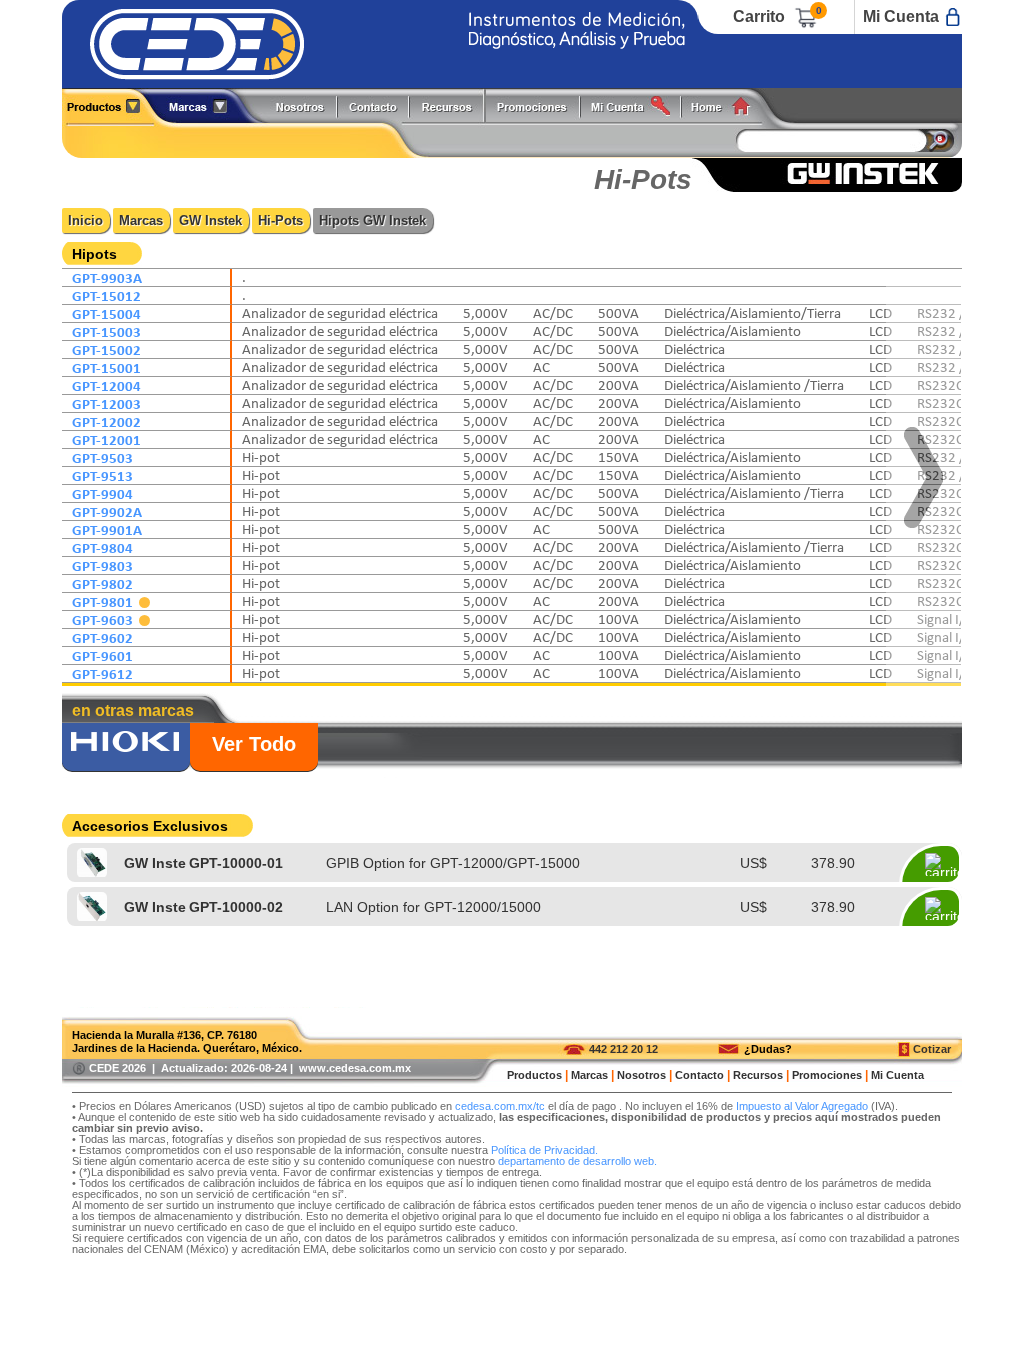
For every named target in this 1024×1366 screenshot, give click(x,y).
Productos (111, 105)
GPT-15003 (106, 331)
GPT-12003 (106, 403)
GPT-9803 (102, 565)
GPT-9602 (102, 637)
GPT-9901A (107, 529)
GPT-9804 (102, 547)
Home (727, 105)
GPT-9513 (102, 475)
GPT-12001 (106, 439)
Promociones (540, 105)
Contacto (699, 1075)
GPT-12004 (106, 385)
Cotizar (932, 1049)
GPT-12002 (106, 421)
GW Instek (210, 220)
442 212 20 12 (623, 1049)
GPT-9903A (107, 277)
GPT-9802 (102, 583)
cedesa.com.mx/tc (500, 1106)
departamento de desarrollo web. (577, 1161)
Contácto (374, 105)
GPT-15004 (106, 313)
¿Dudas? (768, 1049)
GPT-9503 (102, 457)
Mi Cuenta (901, 16)
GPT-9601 (102, 655)
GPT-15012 (106, 295)
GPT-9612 (102, 673)
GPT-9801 (104, 601)
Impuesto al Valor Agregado (802, 1106)
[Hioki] (126, 749)
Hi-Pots (280, 220)
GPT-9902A (107, 511)
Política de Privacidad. (544, 1150)
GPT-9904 (102, 493)
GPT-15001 (106, 367)
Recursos (452, 105)
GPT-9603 (104, 619)
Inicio (85, 220)
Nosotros (301, 105)
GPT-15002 (106, 349)
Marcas (141, 220)
